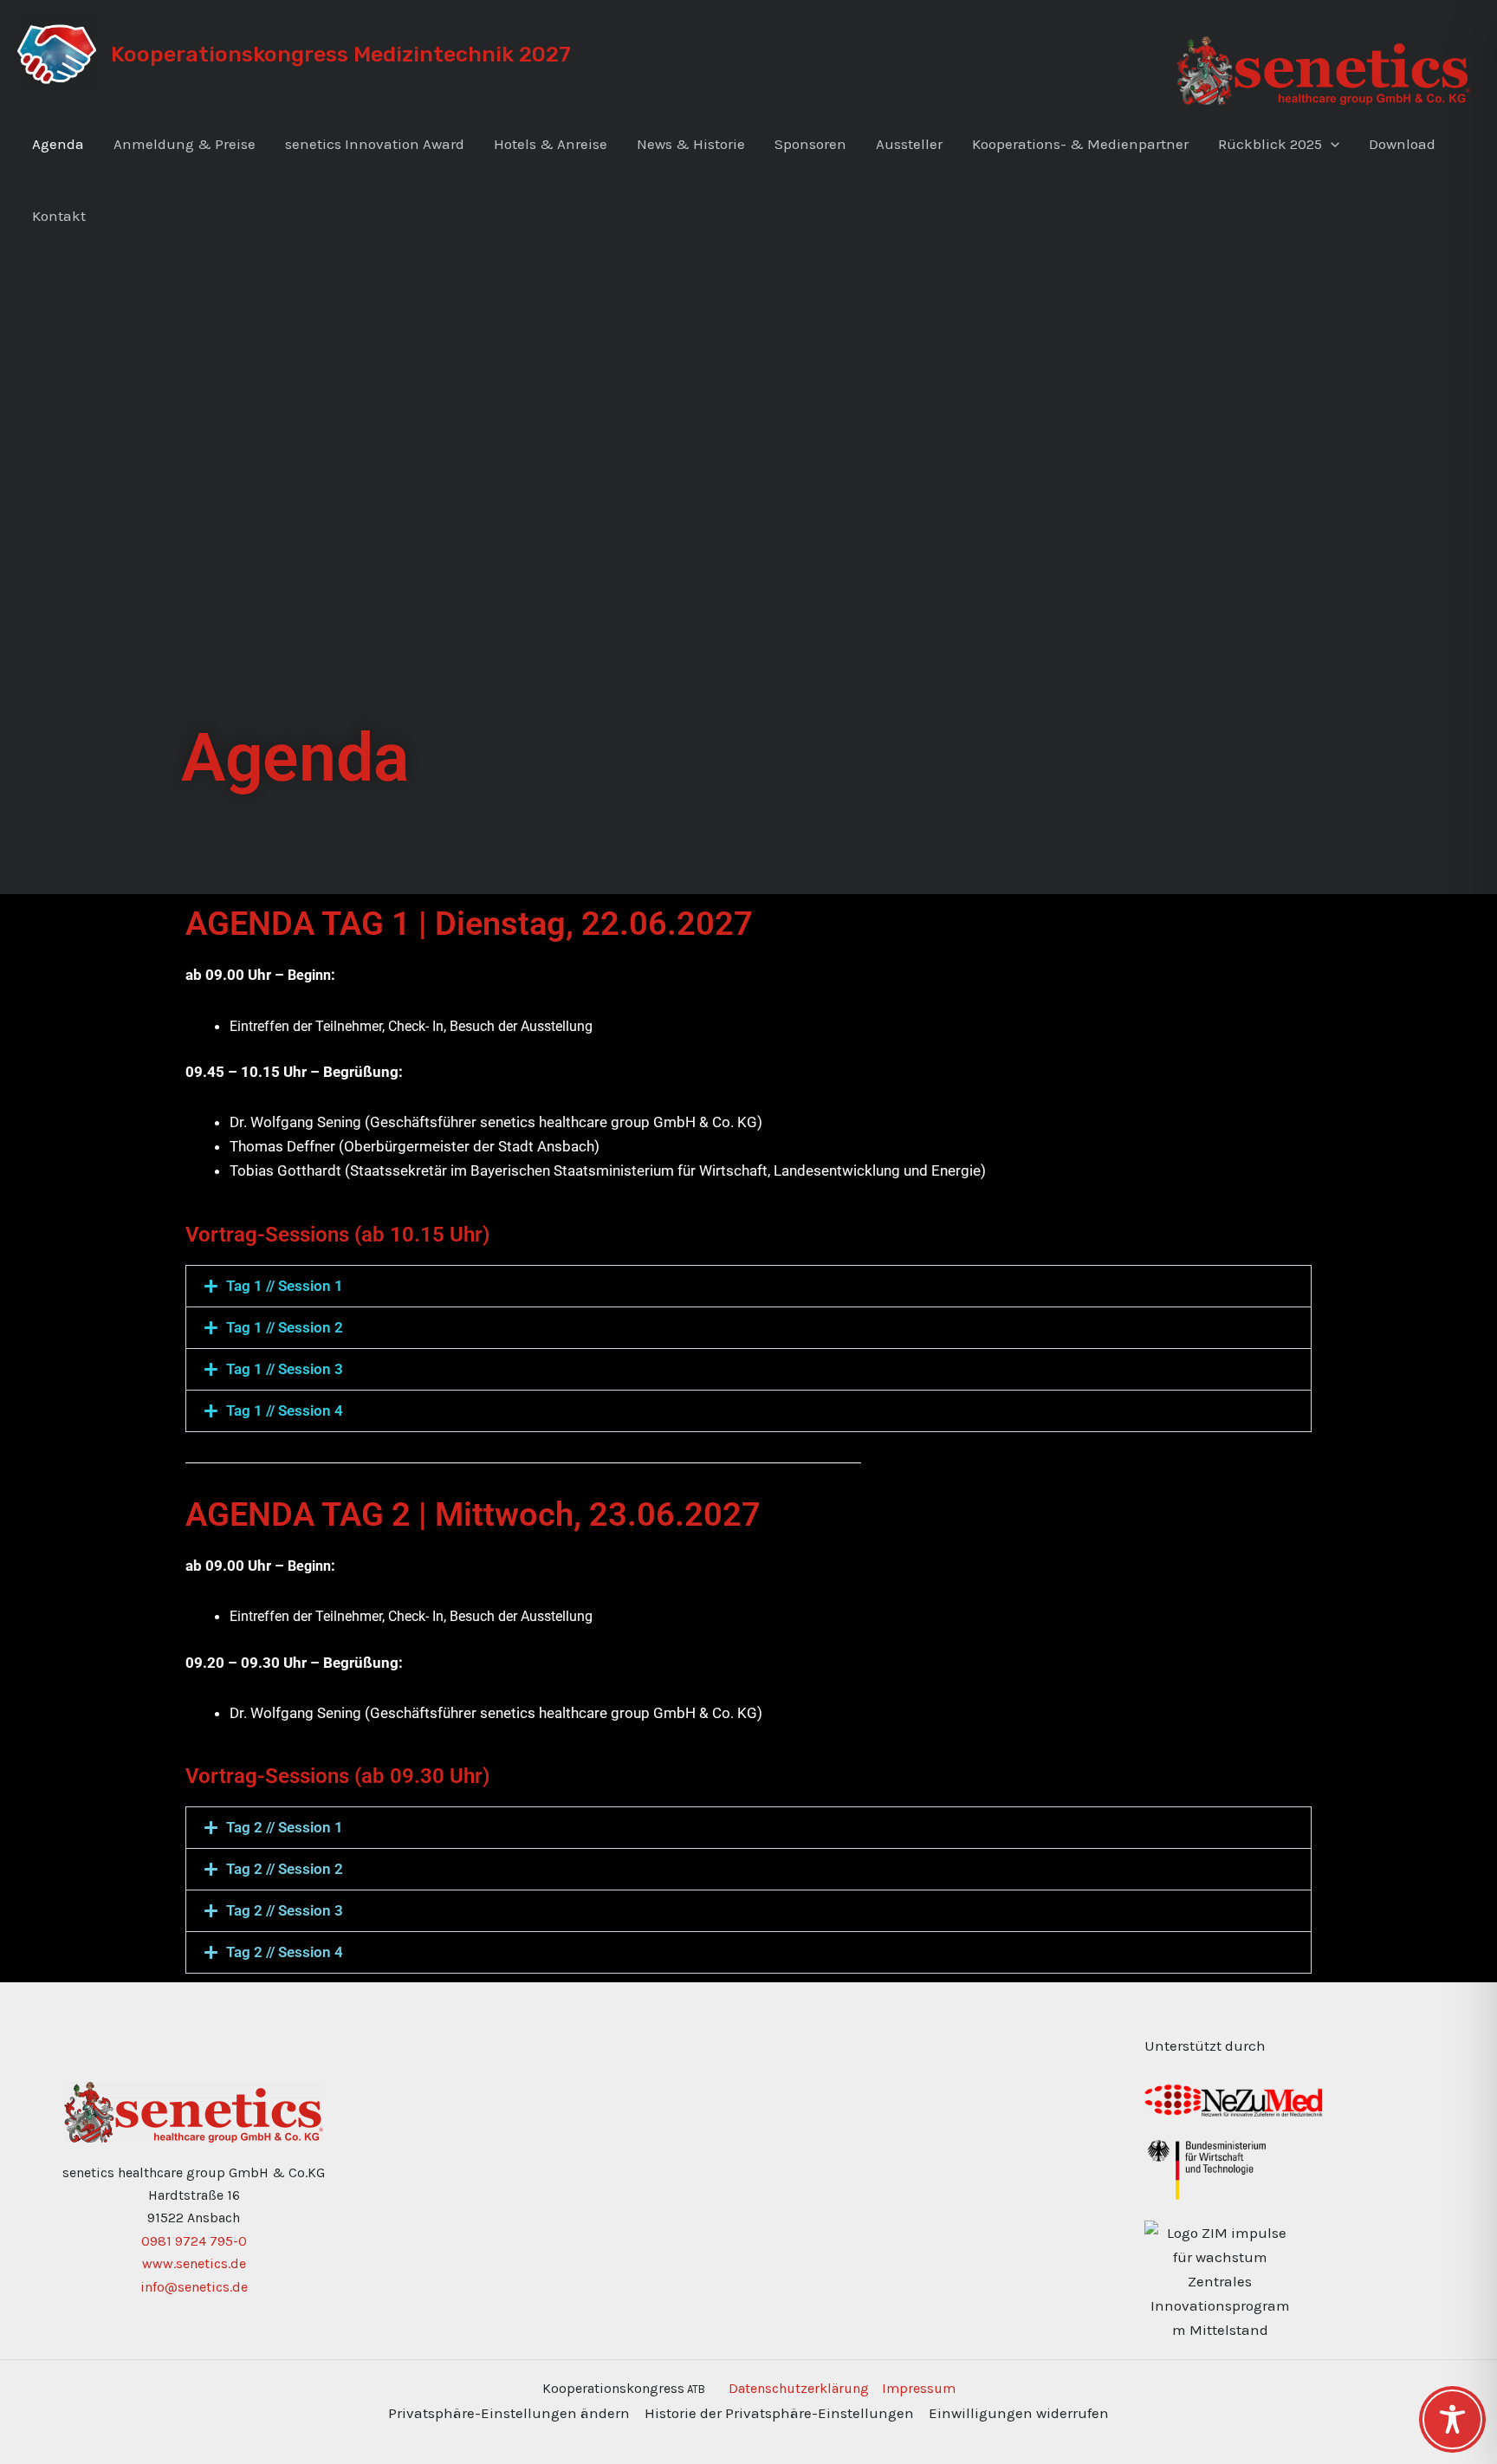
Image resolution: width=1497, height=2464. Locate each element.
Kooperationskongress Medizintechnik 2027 (341, 54)
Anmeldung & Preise (185, 144)
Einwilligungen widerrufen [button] (1019, 2413)
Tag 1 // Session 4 (285, 1410)
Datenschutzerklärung (799, 2388)
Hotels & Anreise (551, 144)
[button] (1331, 144)
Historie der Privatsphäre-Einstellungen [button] (779, 2413)
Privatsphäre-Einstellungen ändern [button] (509, 2413)
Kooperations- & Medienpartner (1080, 144)
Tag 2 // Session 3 (285, 1910)
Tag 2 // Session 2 (285, 1869)
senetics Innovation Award (375, 144)
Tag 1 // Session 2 (285, 1327)
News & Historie (691, 144)
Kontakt (59, 216)
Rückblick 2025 (1270, 144)
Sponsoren (810, 144)
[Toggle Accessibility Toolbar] (1452, 2419)
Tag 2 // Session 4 (285, 1952)
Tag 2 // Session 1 (285, 1827)
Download (1402, 144)
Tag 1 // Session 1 (285, 1286)
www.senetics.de (194, 2263)
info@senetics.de (194, 2287)
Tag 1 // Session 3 (285, 1369)
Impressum (919, 2388)
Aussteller (909, 144)
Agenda (58, 144)
